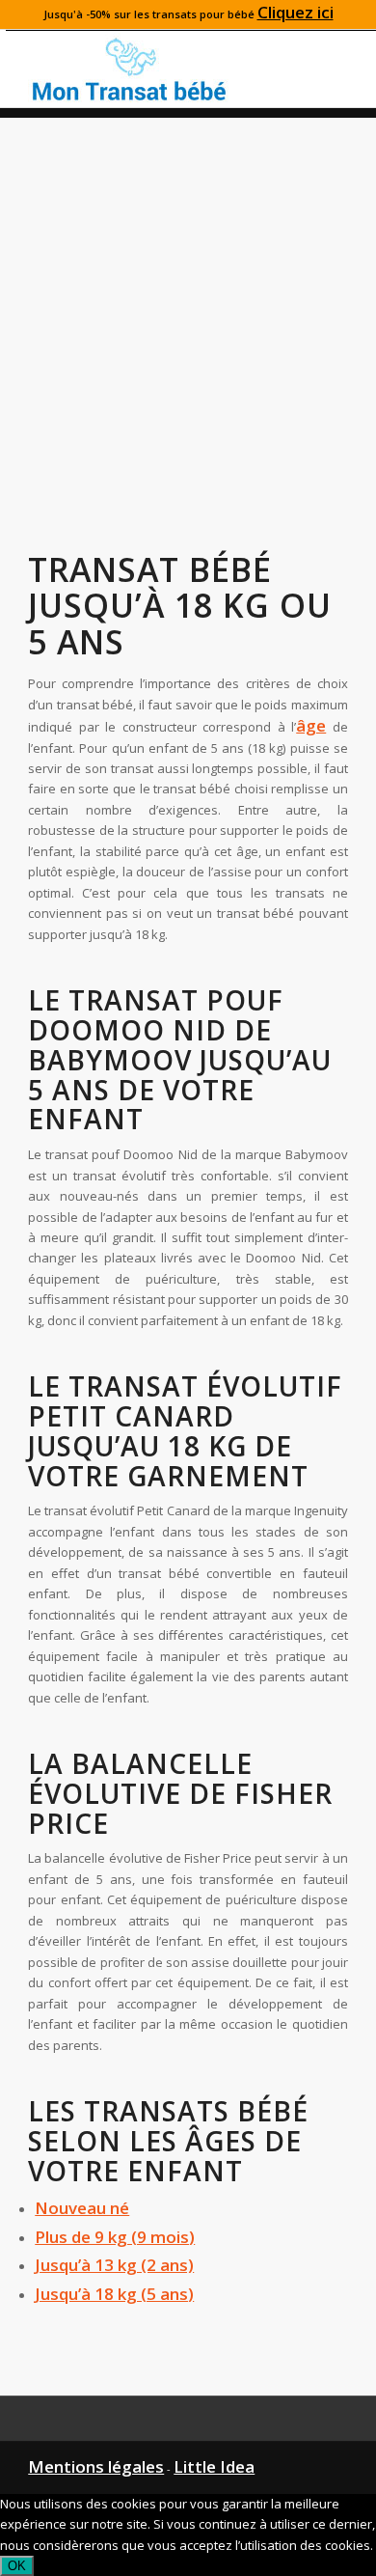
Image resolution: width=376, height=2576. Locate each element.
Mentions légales (96, 2466)
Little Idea (214, 2466)
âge (311, 725)
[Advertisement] (188, 306)
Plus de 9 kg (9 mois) (115, 2237)
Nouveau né (82, 2208)
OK (17, 2566)
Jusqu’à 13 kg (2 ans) (114, 2265)
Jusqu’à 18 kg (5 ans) (114, 2294)
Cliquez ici (295, 12)
